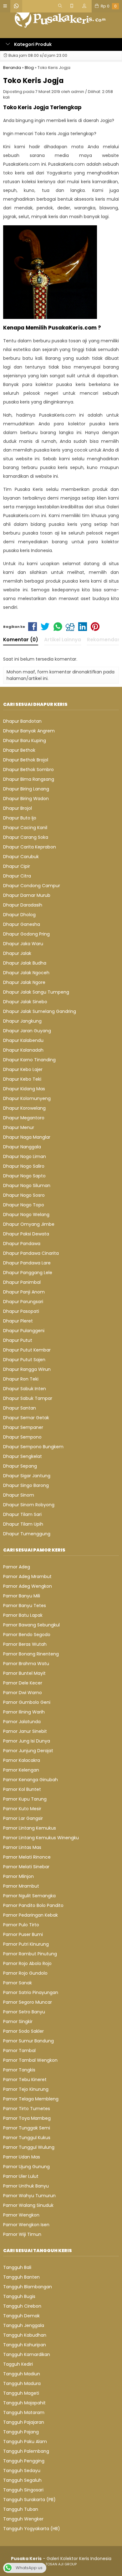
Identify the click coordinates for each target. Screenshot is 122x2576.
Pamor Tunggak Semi (27, 2128)
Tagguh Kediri (18, 2364)
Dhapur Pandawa (22, 1244)
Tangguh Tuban (21, 2509)
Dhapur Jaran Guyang (27, 1031)
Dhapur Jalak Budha (25, 963)
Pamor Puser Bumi (23, 1934)
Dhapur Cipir (17, 866)
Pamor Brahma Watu (26, 1664)
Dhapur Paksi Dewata (26, 1234)
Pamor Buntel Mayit (24, 1673)
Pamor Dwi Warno (23, 1693)
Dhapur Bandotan (22, 721)
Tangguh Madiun (22, 2374)
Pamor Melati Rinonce (27, 1857)
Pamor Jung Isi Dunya (27, 1741)
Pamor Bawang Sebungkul (31, 1625)
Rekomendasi (104, 640)
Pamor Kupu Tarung (25, 1799)
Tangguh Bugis (19, 2296)
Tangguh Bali (17, 2267)
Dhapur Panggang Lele (28, 1273)
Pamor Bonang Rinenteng (31, 1654)
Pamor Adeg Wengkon (28, 1586)
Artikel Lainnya (63, 640)
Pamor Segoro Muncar (28, 2002)
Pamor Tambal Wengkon (30, 2060)
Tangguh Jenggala (24, 2325)
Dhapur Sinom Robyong (29, 1505)
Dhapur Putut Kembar (27, 1350)
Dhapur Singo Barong (26, 1485)
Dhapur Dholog (19, 915)
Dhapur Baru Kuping (25, 741)
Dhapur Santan (20, 1408)
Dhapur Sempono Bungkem (33, 1447)
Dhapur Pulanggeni (24, 1331)
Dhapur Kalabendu (23, 1040)
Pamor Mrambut (21, 1886)
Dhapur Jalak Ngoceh (26, 973)
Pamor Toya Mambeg (27, 2118)
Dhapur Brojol (18, 808)
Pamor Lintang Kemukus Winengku (41, 1838)
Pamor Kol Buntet (22, 1789)
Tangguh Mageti (21, 2393)
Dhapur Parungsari (23, 1302)
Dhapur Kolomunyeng (27, 1098)
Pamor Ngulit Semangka (29, 1896)
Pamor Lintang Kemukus (30, 1828)
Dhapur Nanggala (22, 1147)
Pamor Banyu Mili (22, 1596)
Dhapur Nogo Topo (24, 1205)
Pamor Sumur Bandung (28, 2041)
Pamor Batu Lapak (23, 1615)
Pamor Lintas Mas (22, 1847)
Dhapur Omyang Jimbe (29, 1224)
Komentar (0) (21, 640)
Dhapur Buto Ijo (20, 818)
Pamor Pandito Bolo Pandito (33, 1905)
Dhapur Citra (17, 876)
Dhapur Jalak (17, 953)
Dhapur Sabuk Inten (25, 1389)
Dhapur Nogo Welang (26, 1215)
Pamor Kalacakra (22, 1760)
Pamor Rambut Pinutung (30, 1954)
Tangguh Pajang (21, 2432)
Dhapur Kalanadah (23, 1050)
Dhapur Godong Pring (26, 934)
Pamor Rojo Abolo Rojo (27, 1963)
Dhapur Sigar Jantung (27, 1476)
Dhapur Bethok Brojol (26, 760)
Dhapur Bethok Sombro (28, 770)
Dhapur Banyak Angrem (29, 731)
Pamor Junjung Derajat (28, 1751)
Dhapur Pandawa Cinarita (31, 1253)
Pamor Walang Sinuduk (28, 2205)
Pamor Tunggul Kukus (27, 2138)
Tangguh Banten (21, 2277)
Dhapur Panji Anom (24, 1292)
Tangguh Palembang (26, 2451)
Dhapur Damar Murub (27, 895)
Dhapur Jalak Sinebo (25, 1002)
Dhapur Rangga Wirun (27, 1369)
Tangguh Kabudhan (25, 2335)
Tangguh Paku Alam (25, 2442)
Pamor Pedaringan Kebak (30, 1915)
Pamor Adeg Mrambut (27, 1576)
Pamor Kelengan (21, 1770)
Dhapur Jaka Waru (23, 944)
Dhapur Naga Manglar (27, 1137)
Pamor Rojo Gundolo (25, 1973)
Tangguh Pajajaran (24, 2422)
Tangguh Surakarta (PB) (29, 2500)
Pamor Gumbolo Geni (27, 1702)
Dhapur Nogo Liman (25, 1156)
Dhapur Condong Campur (32, 886)
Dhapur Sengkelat (23, 1456)
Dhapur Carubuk (21, 857)
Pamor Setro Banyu (24, 2012)
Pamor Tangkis (19, 2070)
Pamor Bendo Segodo (27, 1635)
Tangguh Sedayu (22, 2471)
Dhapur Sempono (22, 1437)
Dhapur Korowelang (24, 1108)
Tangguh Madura (22, 2383)
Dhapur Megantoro (24, 1118)
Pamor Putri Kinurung (26, 1944)
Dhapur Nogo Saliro (24, 1166)
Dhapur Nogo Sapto (24, 1176)
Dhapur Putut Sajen (24, 1360)
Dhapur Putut (18, 1340)
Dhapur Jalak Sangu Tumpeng (36, 992)
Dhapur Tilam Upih (23, 1524)
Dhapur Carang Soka (26, 837)
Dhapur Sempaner (23, 1427)
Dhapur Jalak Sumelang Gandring (40, 1011)
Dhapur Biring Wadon (26, 799)
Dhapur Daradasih (23, 905)
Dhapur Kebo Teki (22, 1079)
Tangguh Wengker (23, 2519)
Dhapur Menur (19, 1127)
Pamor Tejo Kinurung (26, 2089)
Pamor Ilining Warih (24, 1712)
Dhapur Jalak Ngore (24, 982)
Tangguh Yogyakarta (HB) (32, 2529)
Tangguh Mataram (24, 2412)
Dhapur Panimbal (22, 1282)
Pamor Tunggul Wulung (29, 2147)
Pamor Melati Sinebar (26, 1867)
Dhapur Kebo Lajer (23, 1069)
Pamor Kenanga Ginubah (30, 1780)
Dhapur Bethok (19, 750)
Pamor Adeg (17, 1567)
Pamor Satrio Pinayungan (31, 1992)
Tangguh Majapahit (24, 2403)
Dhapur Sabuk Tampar (28, 1398)
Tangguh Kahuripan (25, 2345)
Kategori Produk (32, 44)
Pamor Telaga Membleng (31, 2099)
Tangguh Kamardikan (27, 2354)
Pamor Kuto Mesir (22, 1809)
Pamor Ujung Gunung (26, 2167)
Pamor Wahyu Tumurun (29, 2196)
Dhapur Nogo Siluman (27, 1185)
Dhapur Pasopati (21, 1311)
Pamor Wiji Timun (22, 2234)
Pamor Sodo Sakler (23, 2031)
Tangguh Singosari (23, 2490)
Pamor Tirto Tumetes (27, 2109)
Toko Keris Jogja (33, 81)
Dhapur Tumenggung (27, 1534)
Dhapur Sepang (20, 1466)
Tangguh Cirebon (22, 2306)
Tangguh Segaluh (22, 2480)
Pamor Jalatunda (22, 1722)
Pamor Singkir (18, 2021)
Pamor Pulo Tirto (21, 1925)
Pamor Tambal (19, 2051)
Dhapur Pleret (18, 1321)
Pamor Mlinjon (18, 1876)
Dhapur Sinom (19, 1495)
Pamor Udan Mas (22, 2157)
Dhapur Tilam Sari (22, 1514)
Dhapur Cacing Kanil (25, 828)
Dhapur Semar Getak (26, 1418)
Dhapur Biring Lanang (26, 789)
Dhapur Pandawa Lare (27, 1263)
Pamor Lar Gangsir (23, 1818)
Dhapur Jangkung (22, 1021)
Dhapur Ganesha (22, 924)
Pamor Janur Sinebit (25, 1731)
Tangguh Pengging (24, 2461)
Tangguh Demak (21, 2316)
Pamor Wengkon (21, 2215)
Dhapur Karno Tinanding (29, 1060)
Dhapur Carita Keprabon (30, 847)
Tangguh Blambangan (28, 2287)
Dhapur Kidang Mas (24, 1089)
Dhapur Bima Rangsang (29, 779)
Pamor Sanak (18, 1983)
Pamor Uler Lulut (21, 2176)
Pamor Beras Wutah (25, 1644)
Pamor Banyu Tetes (25, 1606)
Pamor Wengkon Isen (26, 2225)
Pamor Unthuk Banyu (26, 2186)
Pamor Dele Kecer (23, 1683)
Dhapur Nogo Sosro (24, 1195)
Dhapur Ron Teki (21, 1379)
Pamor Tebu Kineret (25, 2080)
